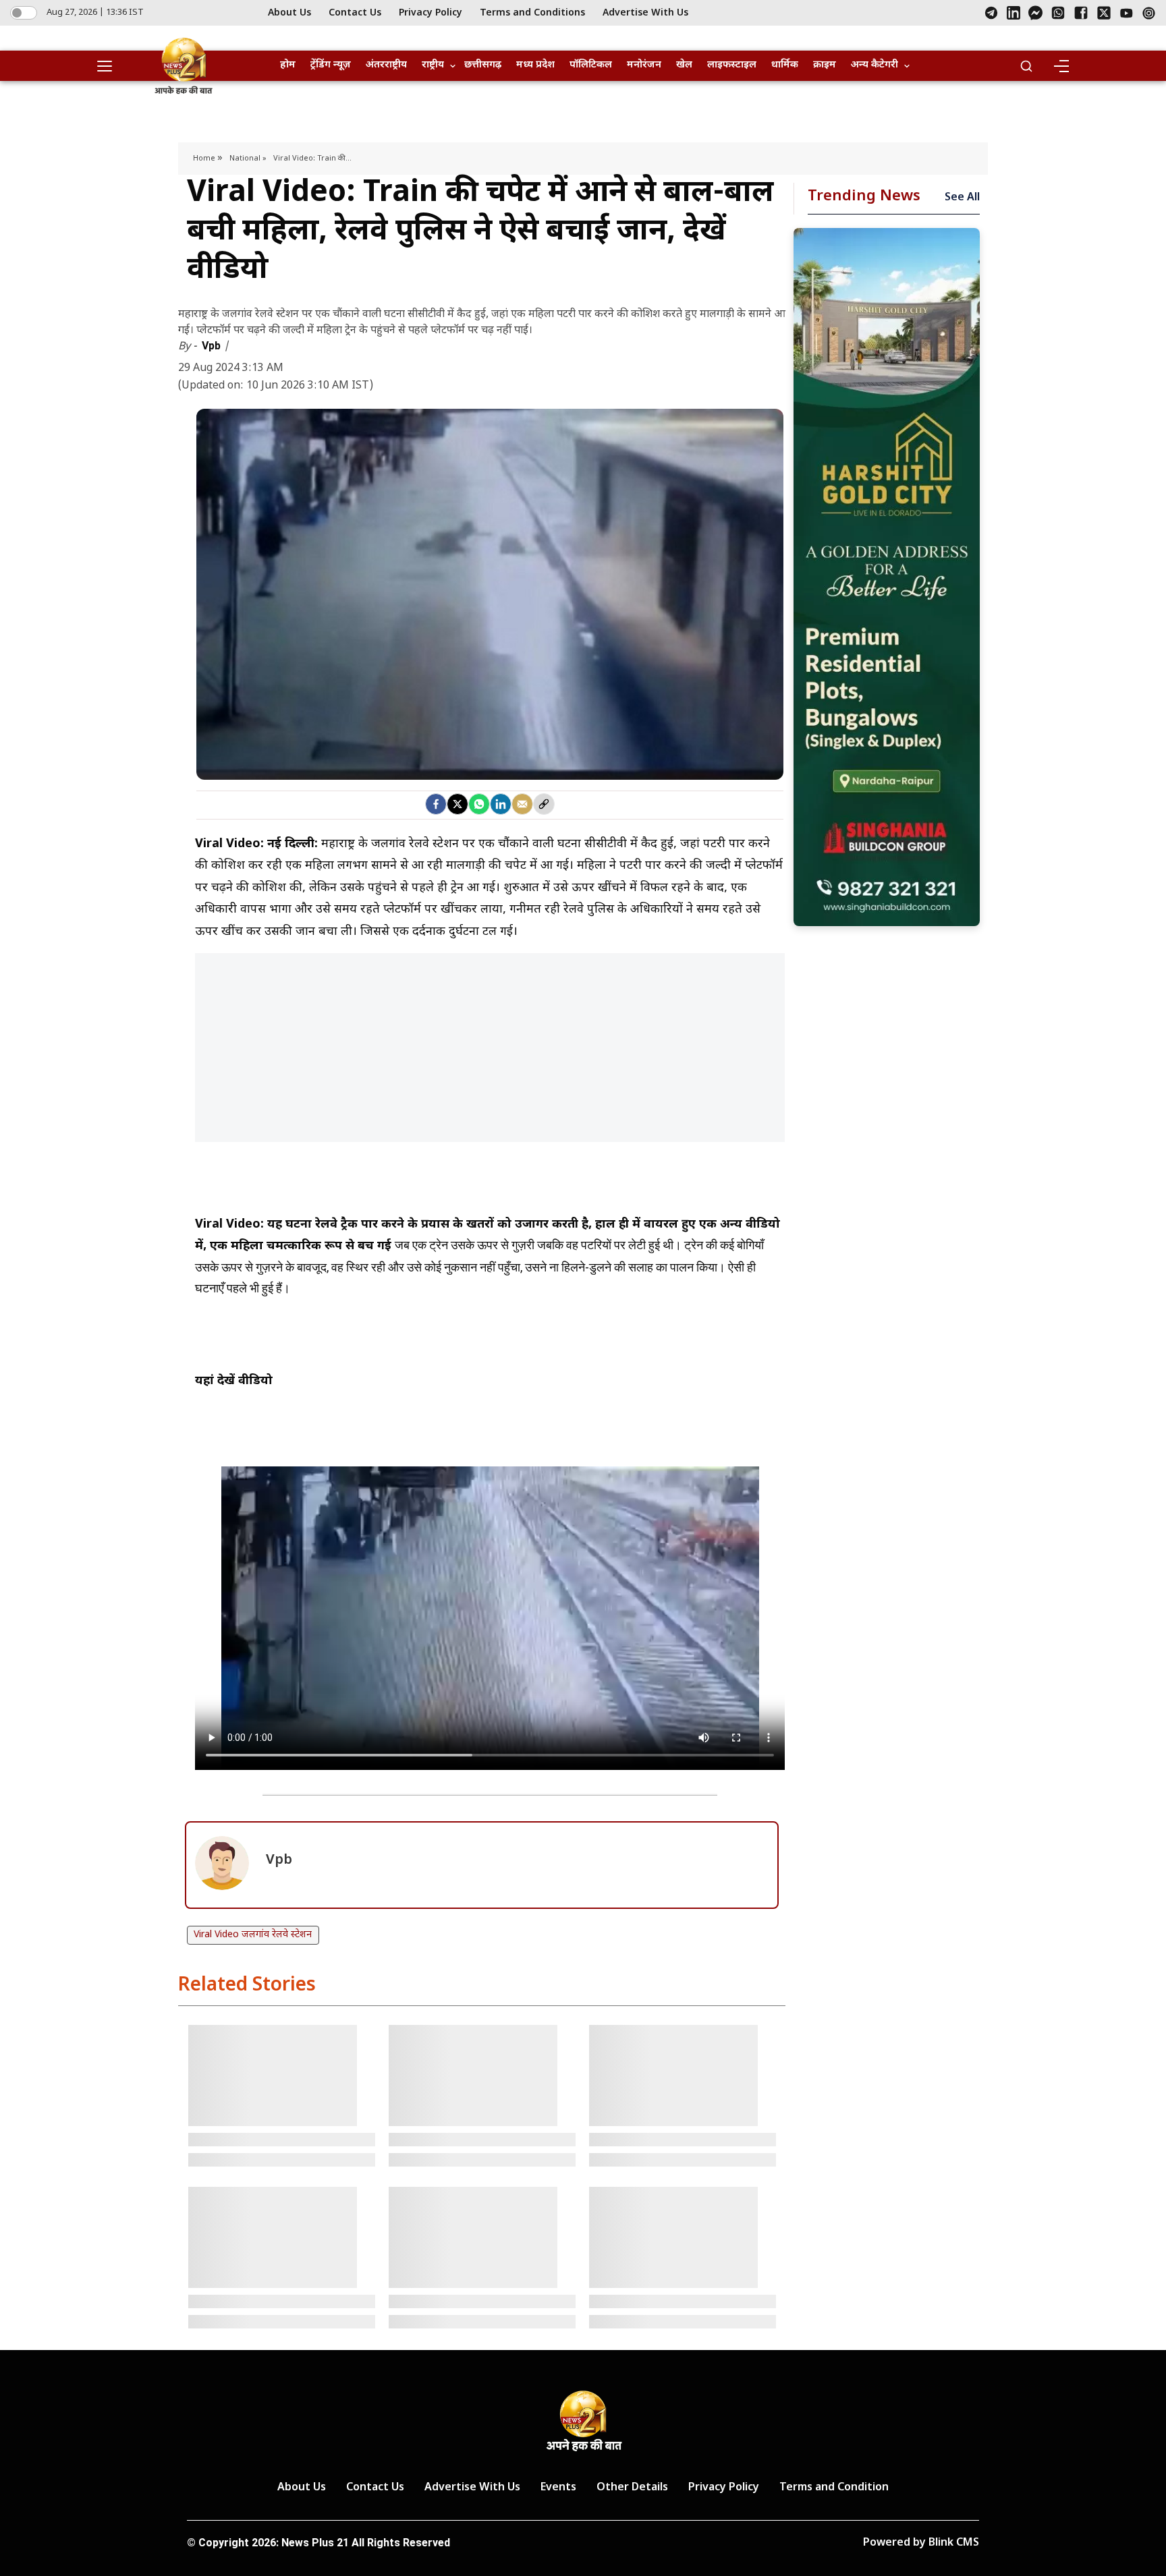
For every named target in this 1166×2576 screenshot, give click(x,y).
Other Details (632, 2488)
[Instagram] (1149, 13)
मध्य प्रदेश (535, 65)
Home (205, 159)
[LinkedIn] (1014, 13)
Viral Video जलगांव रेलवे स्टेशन (253, 1935)
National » (248, 159)
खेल (684, 65)
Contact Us (355, 13)
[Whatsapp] (479, 804)
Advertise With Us (645, 13)
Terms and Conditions (532, 13)
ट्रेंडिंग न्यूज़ (331, 65)
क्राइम (825, 65)
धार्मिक (785, 65)
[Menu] (1061, 66)
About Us (289, 13)
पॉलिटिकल (591, 65)
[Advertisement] (490, 1054)
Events (558, 2488)
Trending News (864, 197)
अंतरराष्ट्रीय (386, 65)
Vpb (213, 346)
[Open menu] (109, 66)
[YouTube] (1127, 13)
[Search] (1026, 66)
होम (288, 65)
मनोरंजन (644, 65)
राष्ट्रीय (433, 65)
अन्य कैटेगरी (874, 65)
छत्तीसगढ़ (483, 65)
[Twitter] (457, 804)
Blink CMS (954, 2543)
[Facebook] (1081, 13)
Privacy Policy (431, 13)
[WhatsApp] (1058, 13)
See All (962, 198)
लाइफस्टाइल (732, 65)
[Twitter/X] (1104, 13)
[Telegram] (991, 13)
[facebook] (436, 804)
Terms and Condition (834, 2488)
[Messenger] (1035, 13)
